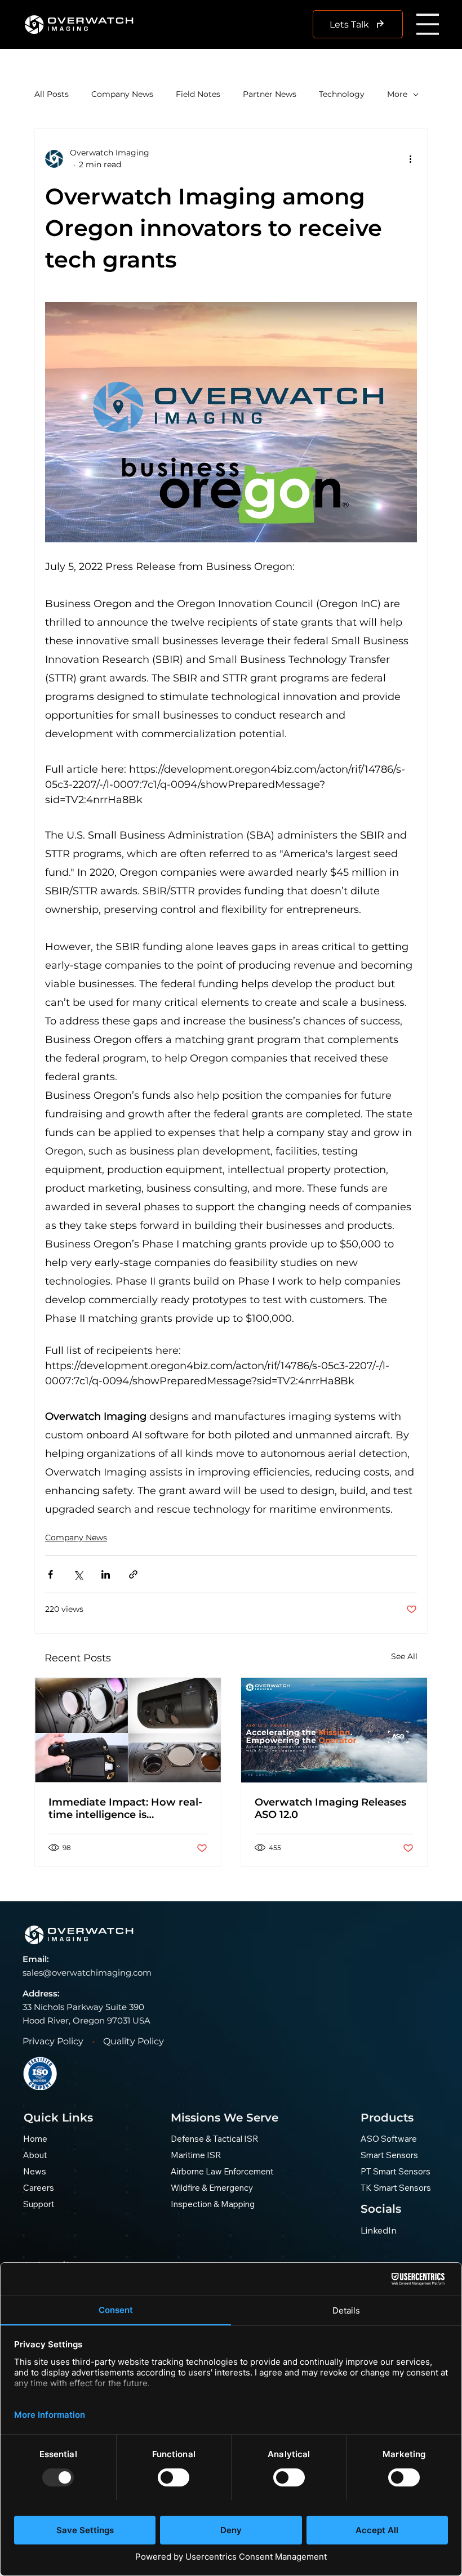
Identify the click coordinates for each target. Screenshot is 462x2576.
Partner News (270, 94)
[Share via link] (133, 1574)
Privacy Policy (53, 2041)
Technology (342, 94)
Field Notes (198, 94)
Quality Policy (134, 2041)
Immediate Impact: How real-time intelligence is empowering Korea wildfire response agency (125, 1808)
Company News (122, 94)
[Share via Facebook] (50, 1574)
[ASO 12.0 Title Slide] (334, 1730)
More (397, 94)
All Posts (52, 94)
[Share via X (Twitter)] (78, 1574)
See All (404, 1656)
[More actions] (410, 159)
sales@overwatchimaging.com (87, 1973)
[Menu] (428, 24)
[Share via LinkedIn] (106, 1574)
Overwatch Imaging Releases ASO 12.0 (330, 1808)
